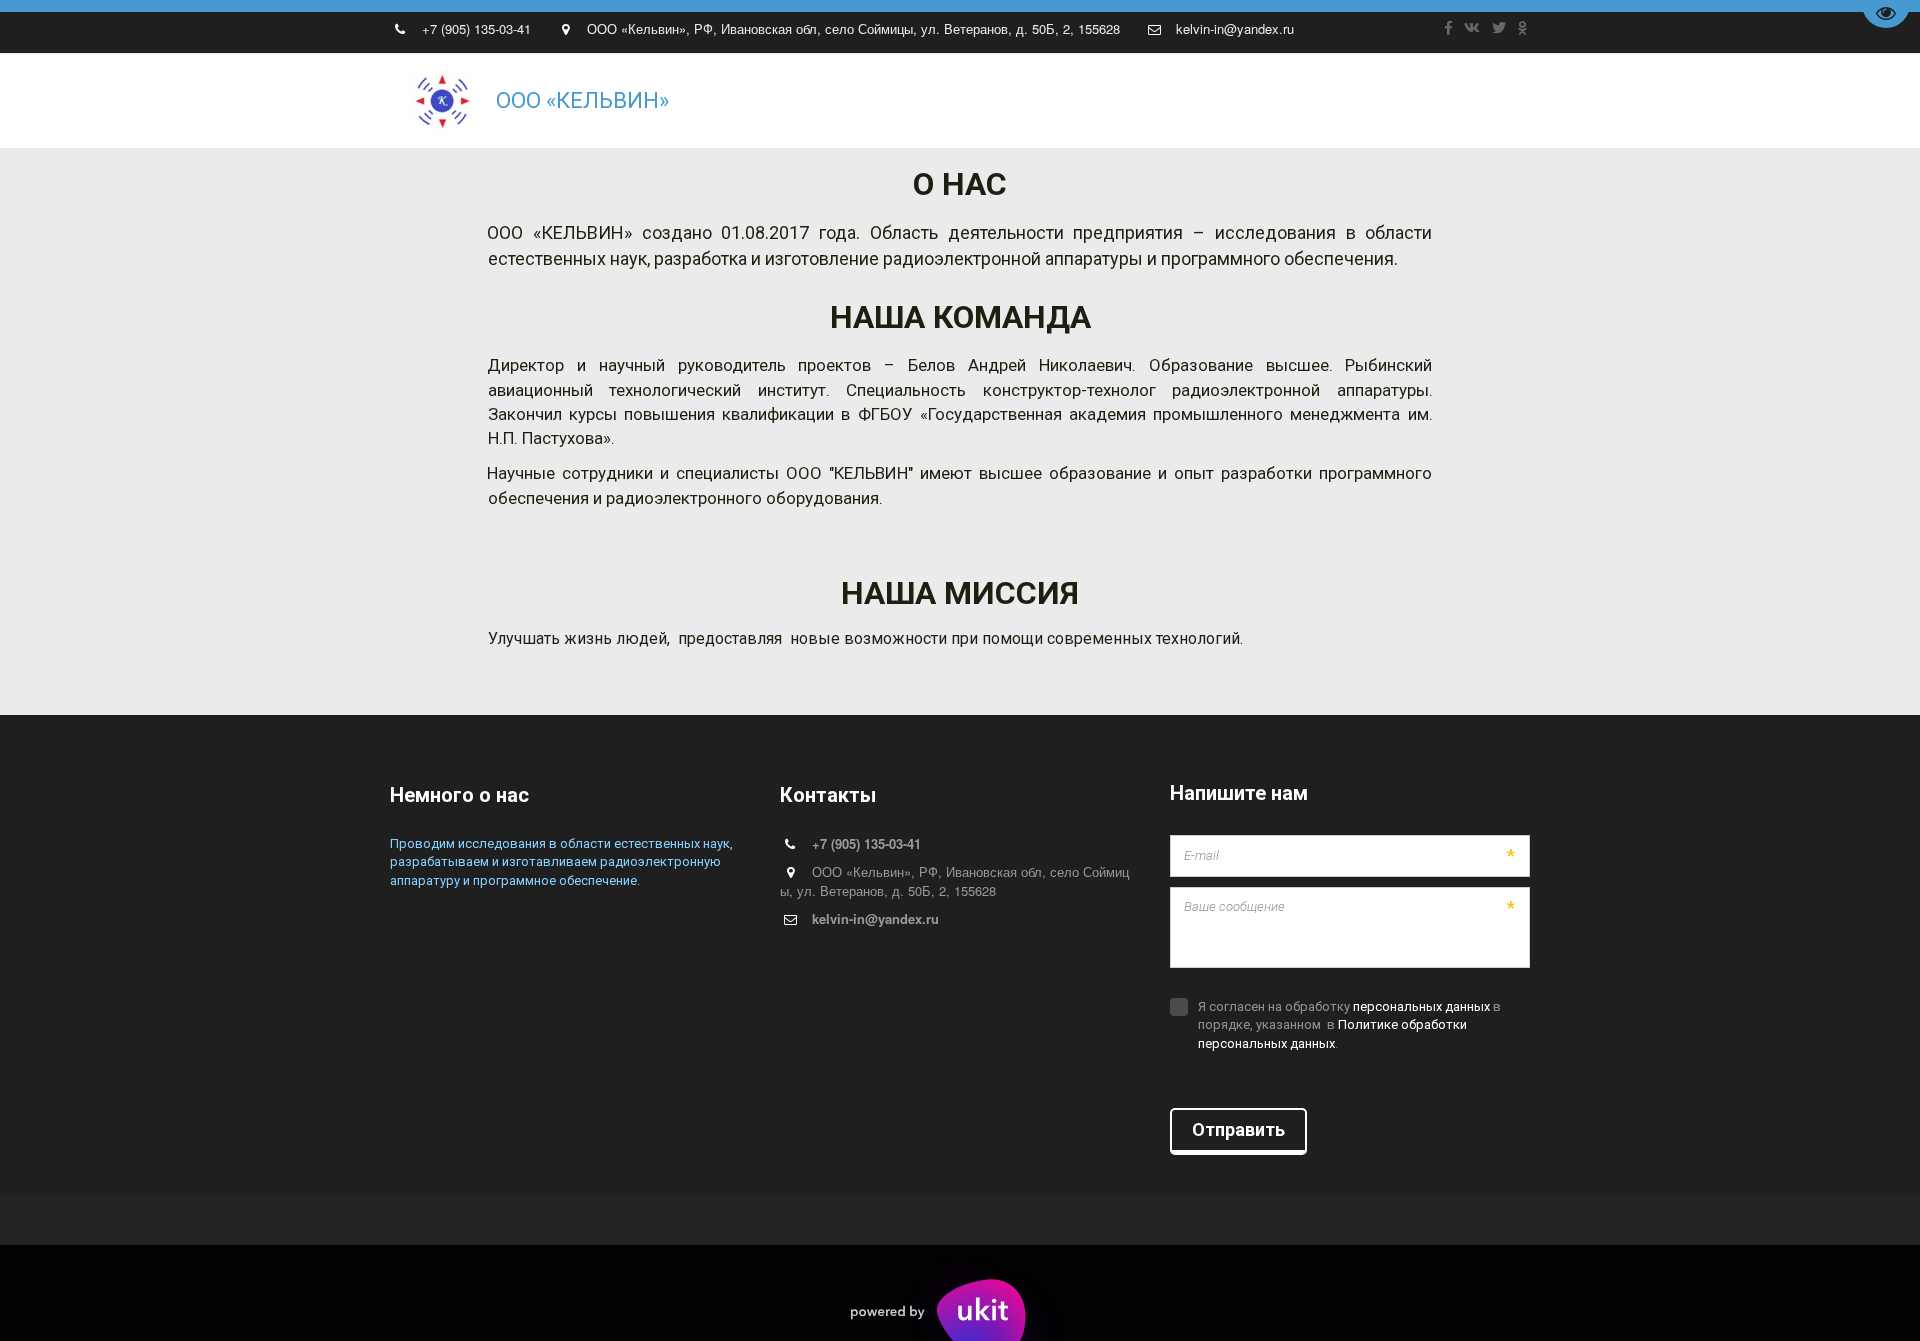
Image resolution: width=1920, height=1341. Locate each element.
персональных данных (1421, 1006)
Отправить (1238, 1129)
